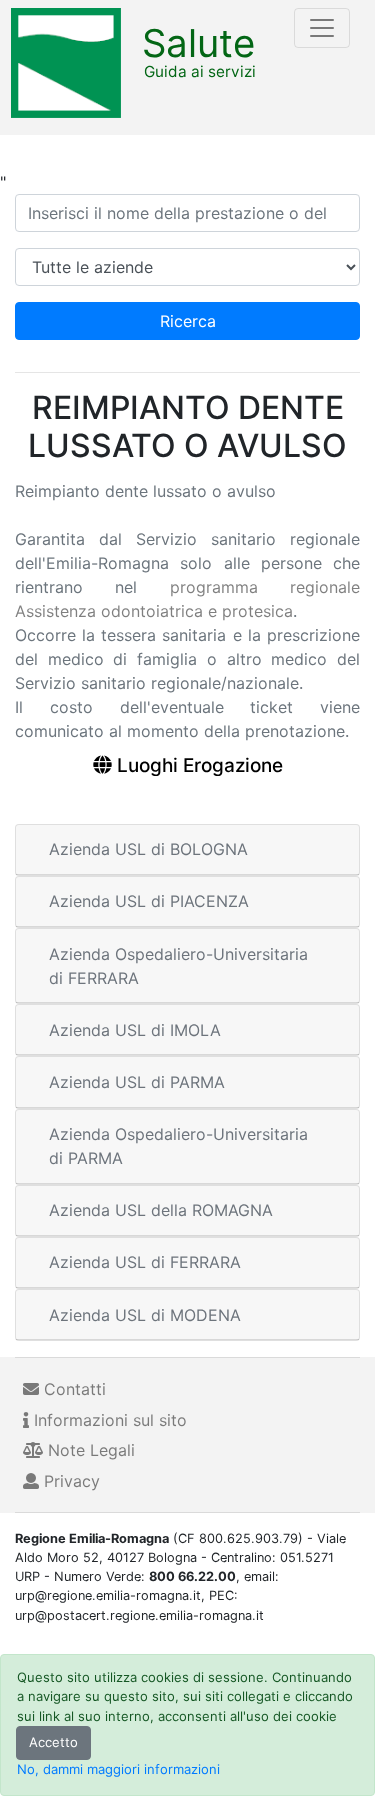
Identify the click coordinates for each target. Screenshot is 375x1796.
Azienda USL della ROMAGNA (161, 1210)
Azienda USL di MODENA (145, 1315)
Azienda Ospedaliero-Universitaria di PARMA (178, 1146)
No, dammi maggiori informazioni (118, 1769)
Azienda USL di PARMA (137, 1082)
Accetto (53, 1742)
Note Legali (89, 1450)
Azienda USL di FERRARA (145, 1262)
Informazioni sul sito (108, 1420)
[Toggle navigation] (322, 28)
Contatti (72, 1389)
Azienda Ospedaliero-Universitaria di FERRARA (178, 966)
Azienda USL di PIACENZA (149, 901)
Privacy (69, 1481)
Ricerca (188, 321)
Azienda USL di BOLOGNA (148, 849)
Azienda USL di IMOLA (135, 1030)
